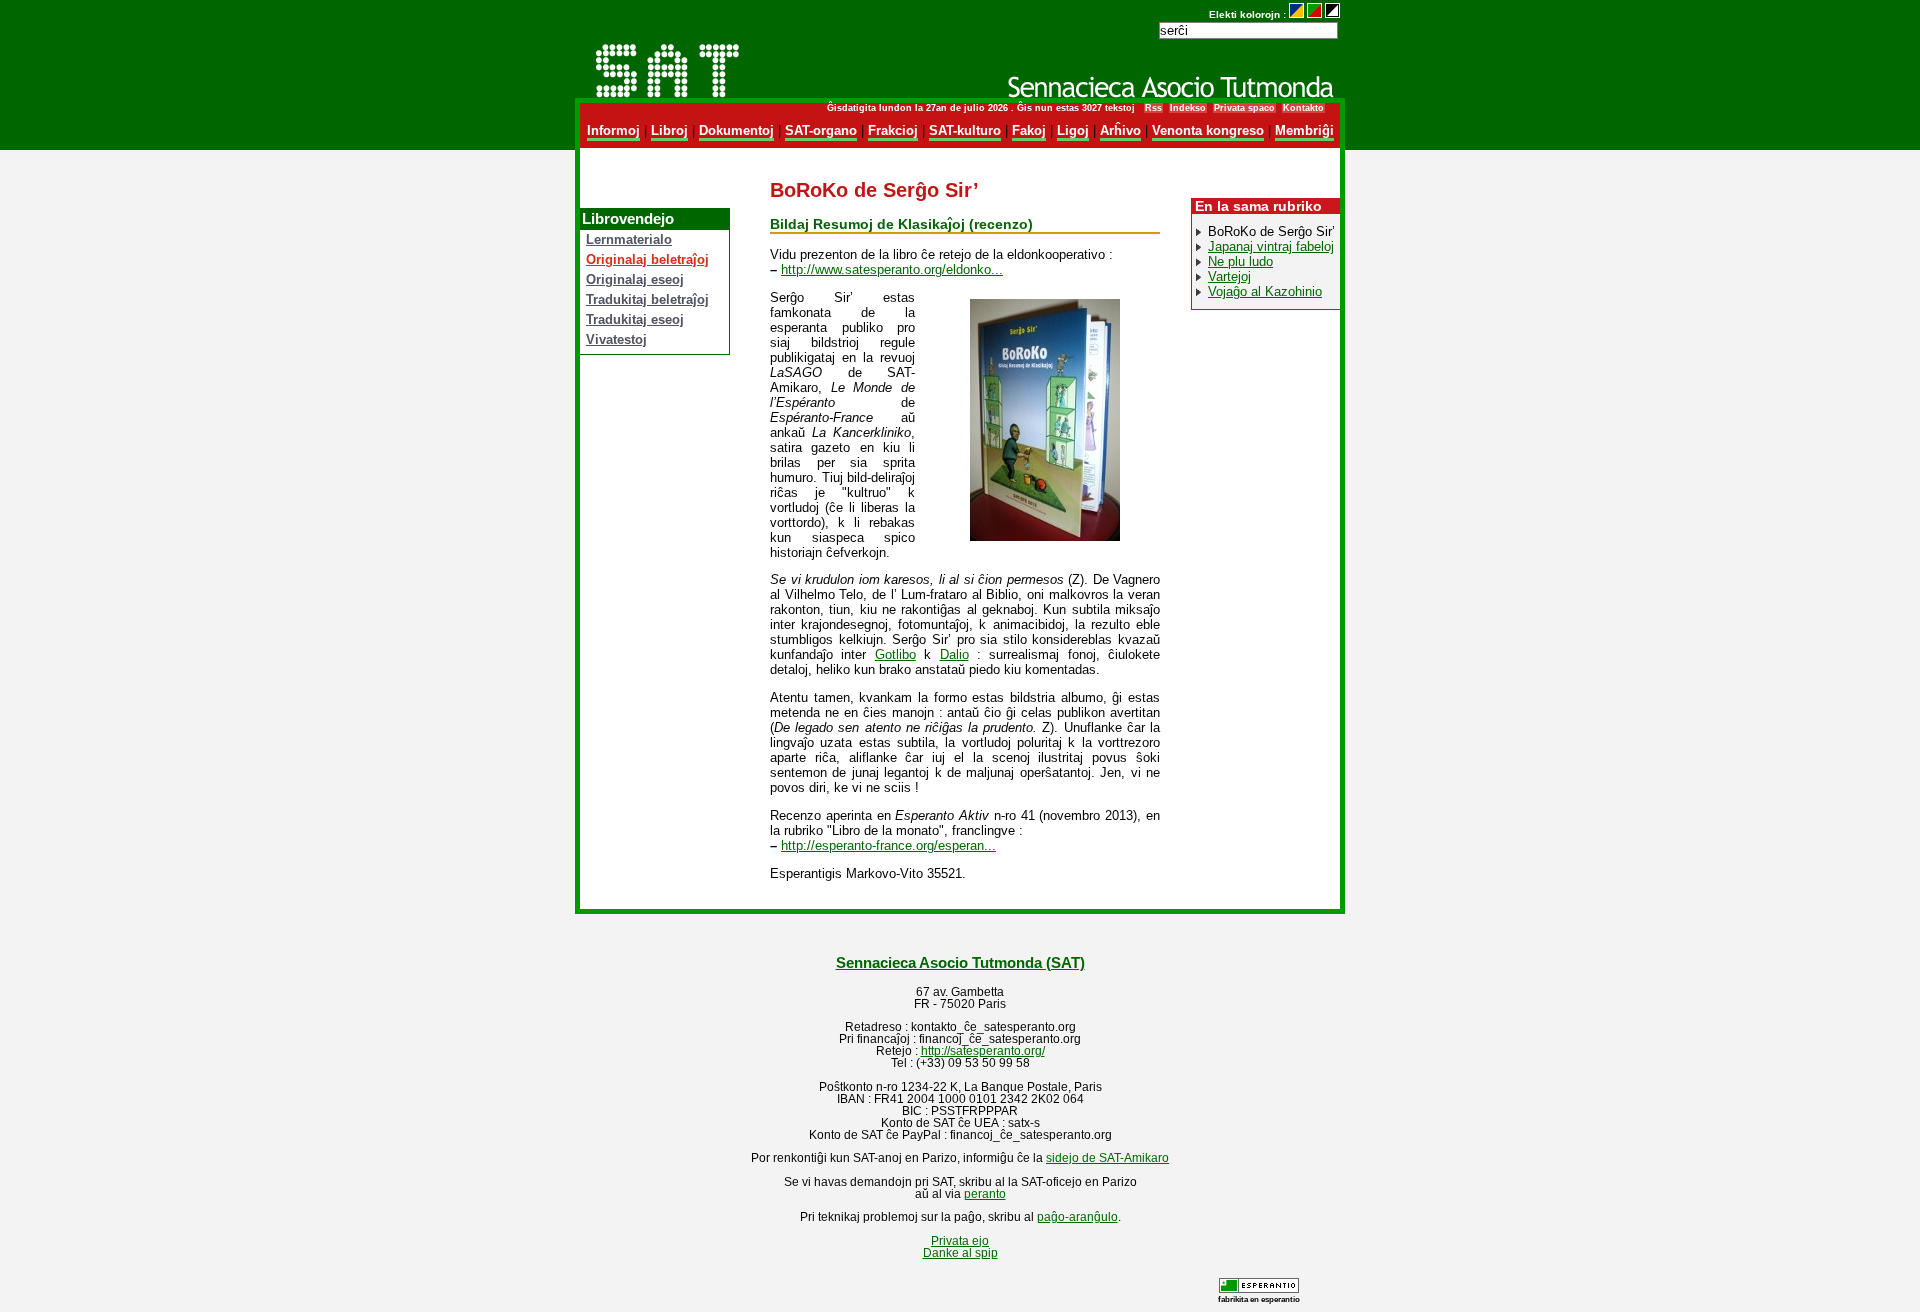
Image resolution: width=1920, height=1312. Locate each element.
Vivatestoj (616, 339)
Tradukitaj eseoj (635, 319)
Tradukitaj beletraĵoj (647, 299)
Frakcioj (893, 130)
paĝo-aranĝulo (1077, 1217)
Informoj (613, 130)
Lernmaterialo (629, 239)
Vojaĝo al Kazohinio (1265, 291)
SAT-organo (821, 130)
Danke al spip (960, 1253)
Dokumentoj (736, 130)
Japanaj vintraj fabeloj (1271, 246)
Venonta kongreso (1208, 130)
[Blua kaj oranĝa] (1296, 14)
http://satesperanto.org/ (983, 1051)
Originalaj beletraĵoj (647, 259)
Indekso (1188, 108)
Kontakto (1303, 108)
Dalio (954, 654)
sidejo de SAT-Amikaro (1107, 1158)
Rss (1153, 108)
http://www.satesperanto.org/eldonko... (892, 269)
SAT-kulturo (965, 130)
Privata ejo (960, 1241)
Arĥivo (1120, 130)
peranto (985, 1194)
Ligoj (1073, 130)
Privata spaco (1244, 108)
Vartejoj (1229, 276)
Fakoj (1029, 130)
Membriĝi (1304, 130)
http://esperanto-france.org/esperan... (888, 845)
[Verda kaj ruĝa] (1314, 14)
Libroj (669, 130)
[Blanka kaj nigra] (1332, 14)
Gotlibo (895, 654)
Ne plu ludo (1240, 261)
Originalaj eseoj (635, 279)
